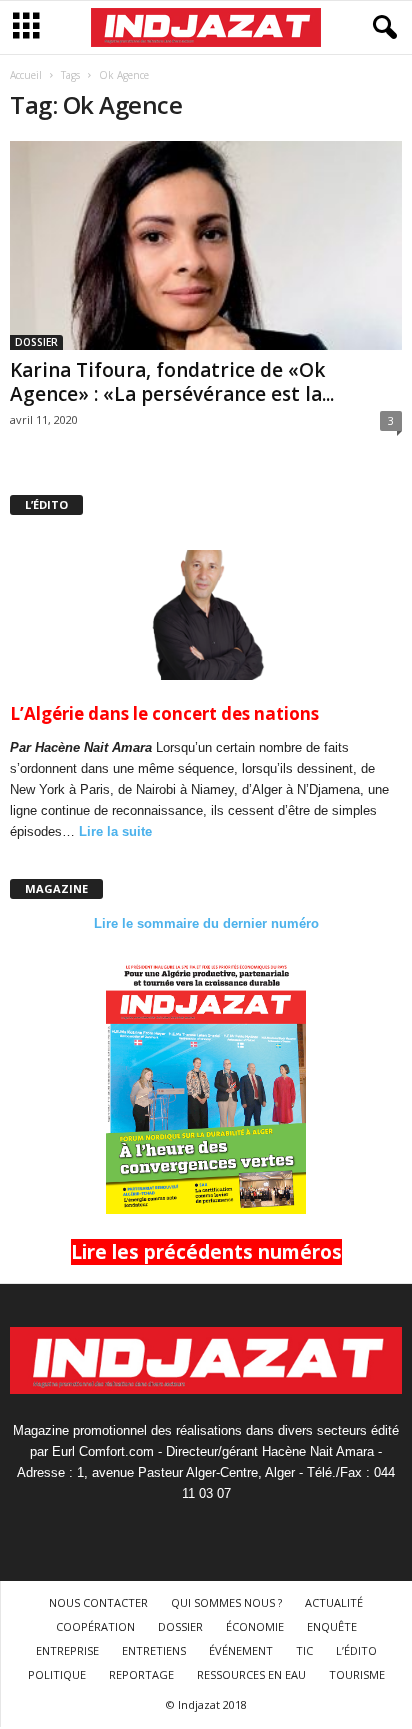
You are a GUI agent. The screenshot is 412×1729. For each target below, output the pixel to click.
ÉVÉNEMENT (241, 1650)
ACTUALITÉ (334, 1602)
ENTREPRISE (67, 1650)
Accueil (26, 75)
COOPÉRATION (95, 1626)
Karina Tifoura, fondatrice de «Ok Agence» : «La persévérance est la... (172, 382)
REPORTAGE (141, 1674)
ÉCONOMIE (255, 1626)
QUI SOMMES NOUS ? (226, 1602)
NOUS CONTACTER (98, 1602)
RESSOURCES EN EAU (251, 1674)
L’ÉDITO (356, 1650)
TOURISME (357, 1674)
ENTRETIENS (154, 1650)
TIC (304, 1650)
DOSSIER (36, 342)
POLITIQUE (57, 1674)
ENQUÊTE (332, 1626)
